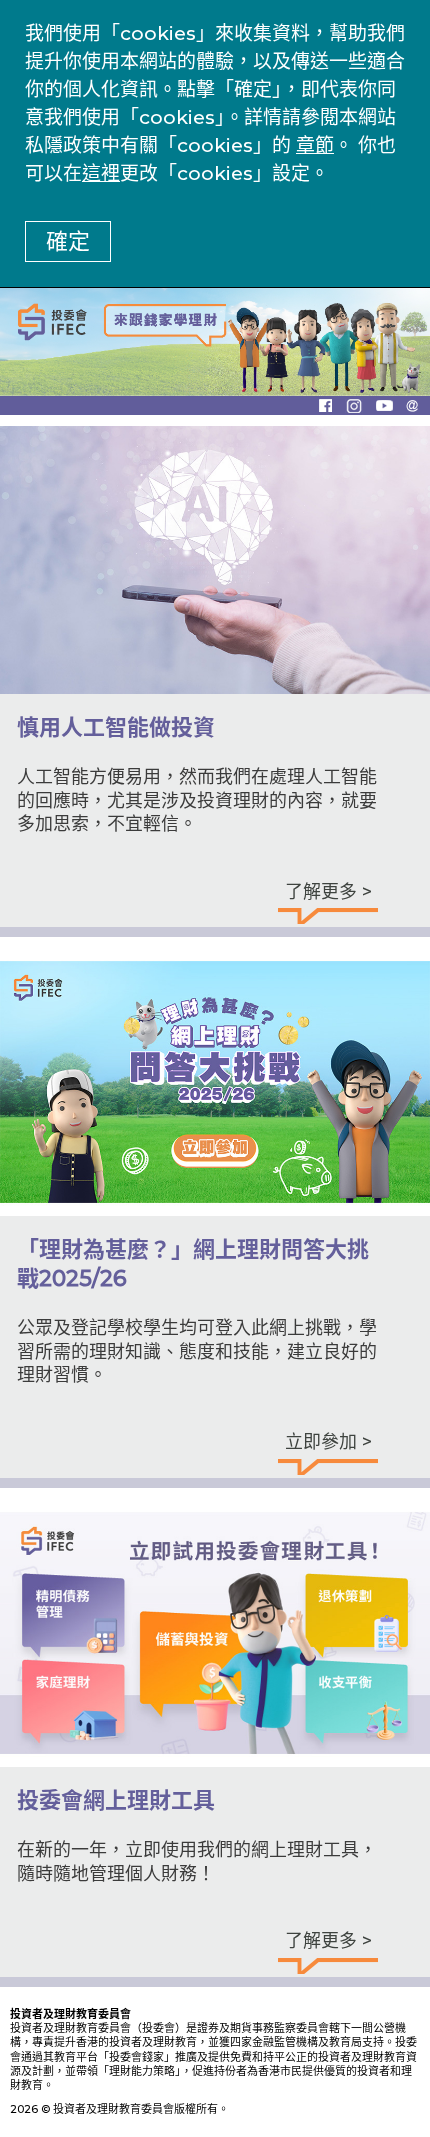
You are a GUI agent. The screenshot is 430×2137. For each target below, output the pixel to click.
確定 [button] (68, 241)
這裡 (101, 173)
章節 (315, 145)
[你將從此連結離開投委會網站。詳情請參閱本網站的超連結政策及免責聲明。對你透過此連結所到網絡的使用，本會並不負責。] (332, 405)
